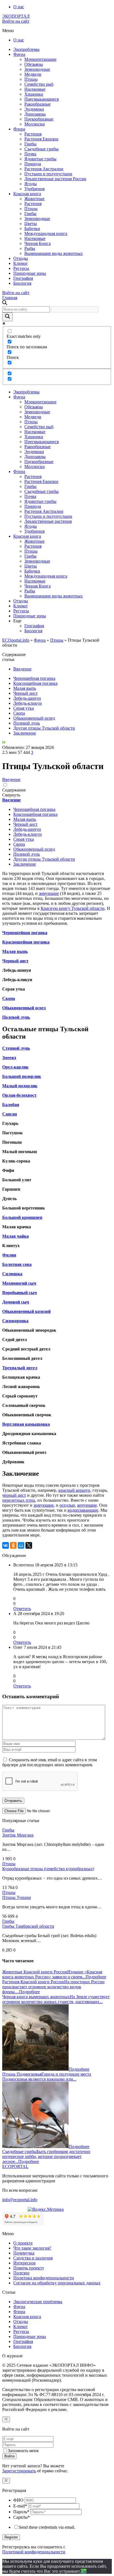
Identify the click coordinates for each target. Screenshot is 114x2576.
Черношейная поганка (34, 678)
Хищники (34, 94)
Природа (33, 164)
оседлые (67, 1505)
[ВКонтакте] (6, 1545)
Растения (33, 134)
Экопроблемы (26, 49)
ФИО (18, 2500)
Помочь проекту (29, 2268)
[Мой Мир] (21, 1545)
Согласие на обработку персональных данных (57, 2283)
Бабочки (32, 228)
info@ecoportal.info (20, 2200)
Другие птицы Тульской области (44, 728)
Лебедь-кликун (28, 703)
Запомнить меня (23, 2451)
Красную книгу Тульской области (73, 908)
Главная (10, 298)
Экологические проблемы (38, 2302)
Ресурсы (21, 268)
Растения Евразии (41, 139)
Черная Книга (37, 243)
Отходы (21, 258)
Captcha (22, 2517)
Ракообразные (37, 104)
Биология (22, 283)
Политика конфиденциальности (44, 2278)
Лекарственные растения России (55, 179)
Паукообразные (39, 119)
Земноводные (37, 69)
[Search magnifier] (7, 317)
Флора (19, 129)
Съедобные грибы (42, 149)
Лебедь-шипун (27, 698)
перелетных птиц (19, 1500)
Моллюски (35, 124)
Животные (34, 199)
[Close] (6, 2419)
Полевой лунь (27, 723)
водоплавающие (83, 1510)
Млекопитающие (40, 59)
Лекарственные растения (48, 521)
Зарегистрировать (19, 2471)
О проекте (23, 2243)
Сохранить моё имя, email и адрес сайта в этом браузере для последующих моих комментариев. (50, 1762)
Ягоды (31, 184)
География (23, 278)
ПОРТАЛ (16, 16)
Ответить (22, 1609)
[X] (29, 1545)
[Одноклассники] (13, 1545)
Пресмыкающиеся (42, 99)
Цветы (31, 224)
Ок (84, 2571)
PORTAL (15, 2166)
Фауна (19, 54)
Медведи (33, 74)
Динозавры (35, 114)
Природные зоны (30, 273)
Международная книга (46, 233)
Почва (30, 154)
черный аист (14, 1495)
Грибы (30, 144)
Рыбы (30, 248)
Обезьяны (34, 64)
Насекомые (35, 89)
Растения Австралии (44, 169)
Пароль (21, 2512)
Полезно (21, 2273)
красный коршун (74, 1490)
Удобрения (34, 189)
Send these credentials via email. (47, 2527)
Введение (22, 669)
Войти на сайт (16, 21)
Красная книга (27, 194)
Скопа (19, 713)
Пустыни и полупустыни (48, 174)
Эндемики (34, 109)
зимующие (49, 893)
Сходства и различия (33, 2258)
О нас (19, 7)
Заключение (25, 733)
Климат (20, 263)
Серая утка (24, 708)
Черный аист (25, 693)
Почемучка (24, 2253)
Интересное (24, 2263)
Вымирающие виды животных (54, 253)
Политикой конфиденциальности (34, 2552)
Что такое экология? (32, 2248)
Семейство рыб (39, 84)
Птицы (31, 79)
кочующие (87, 1505)
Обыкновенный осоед (34, 718)
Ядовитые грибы (40, 159)
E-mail (20, 2506)
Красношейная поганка (35, 683)
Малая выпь (25, 688)
